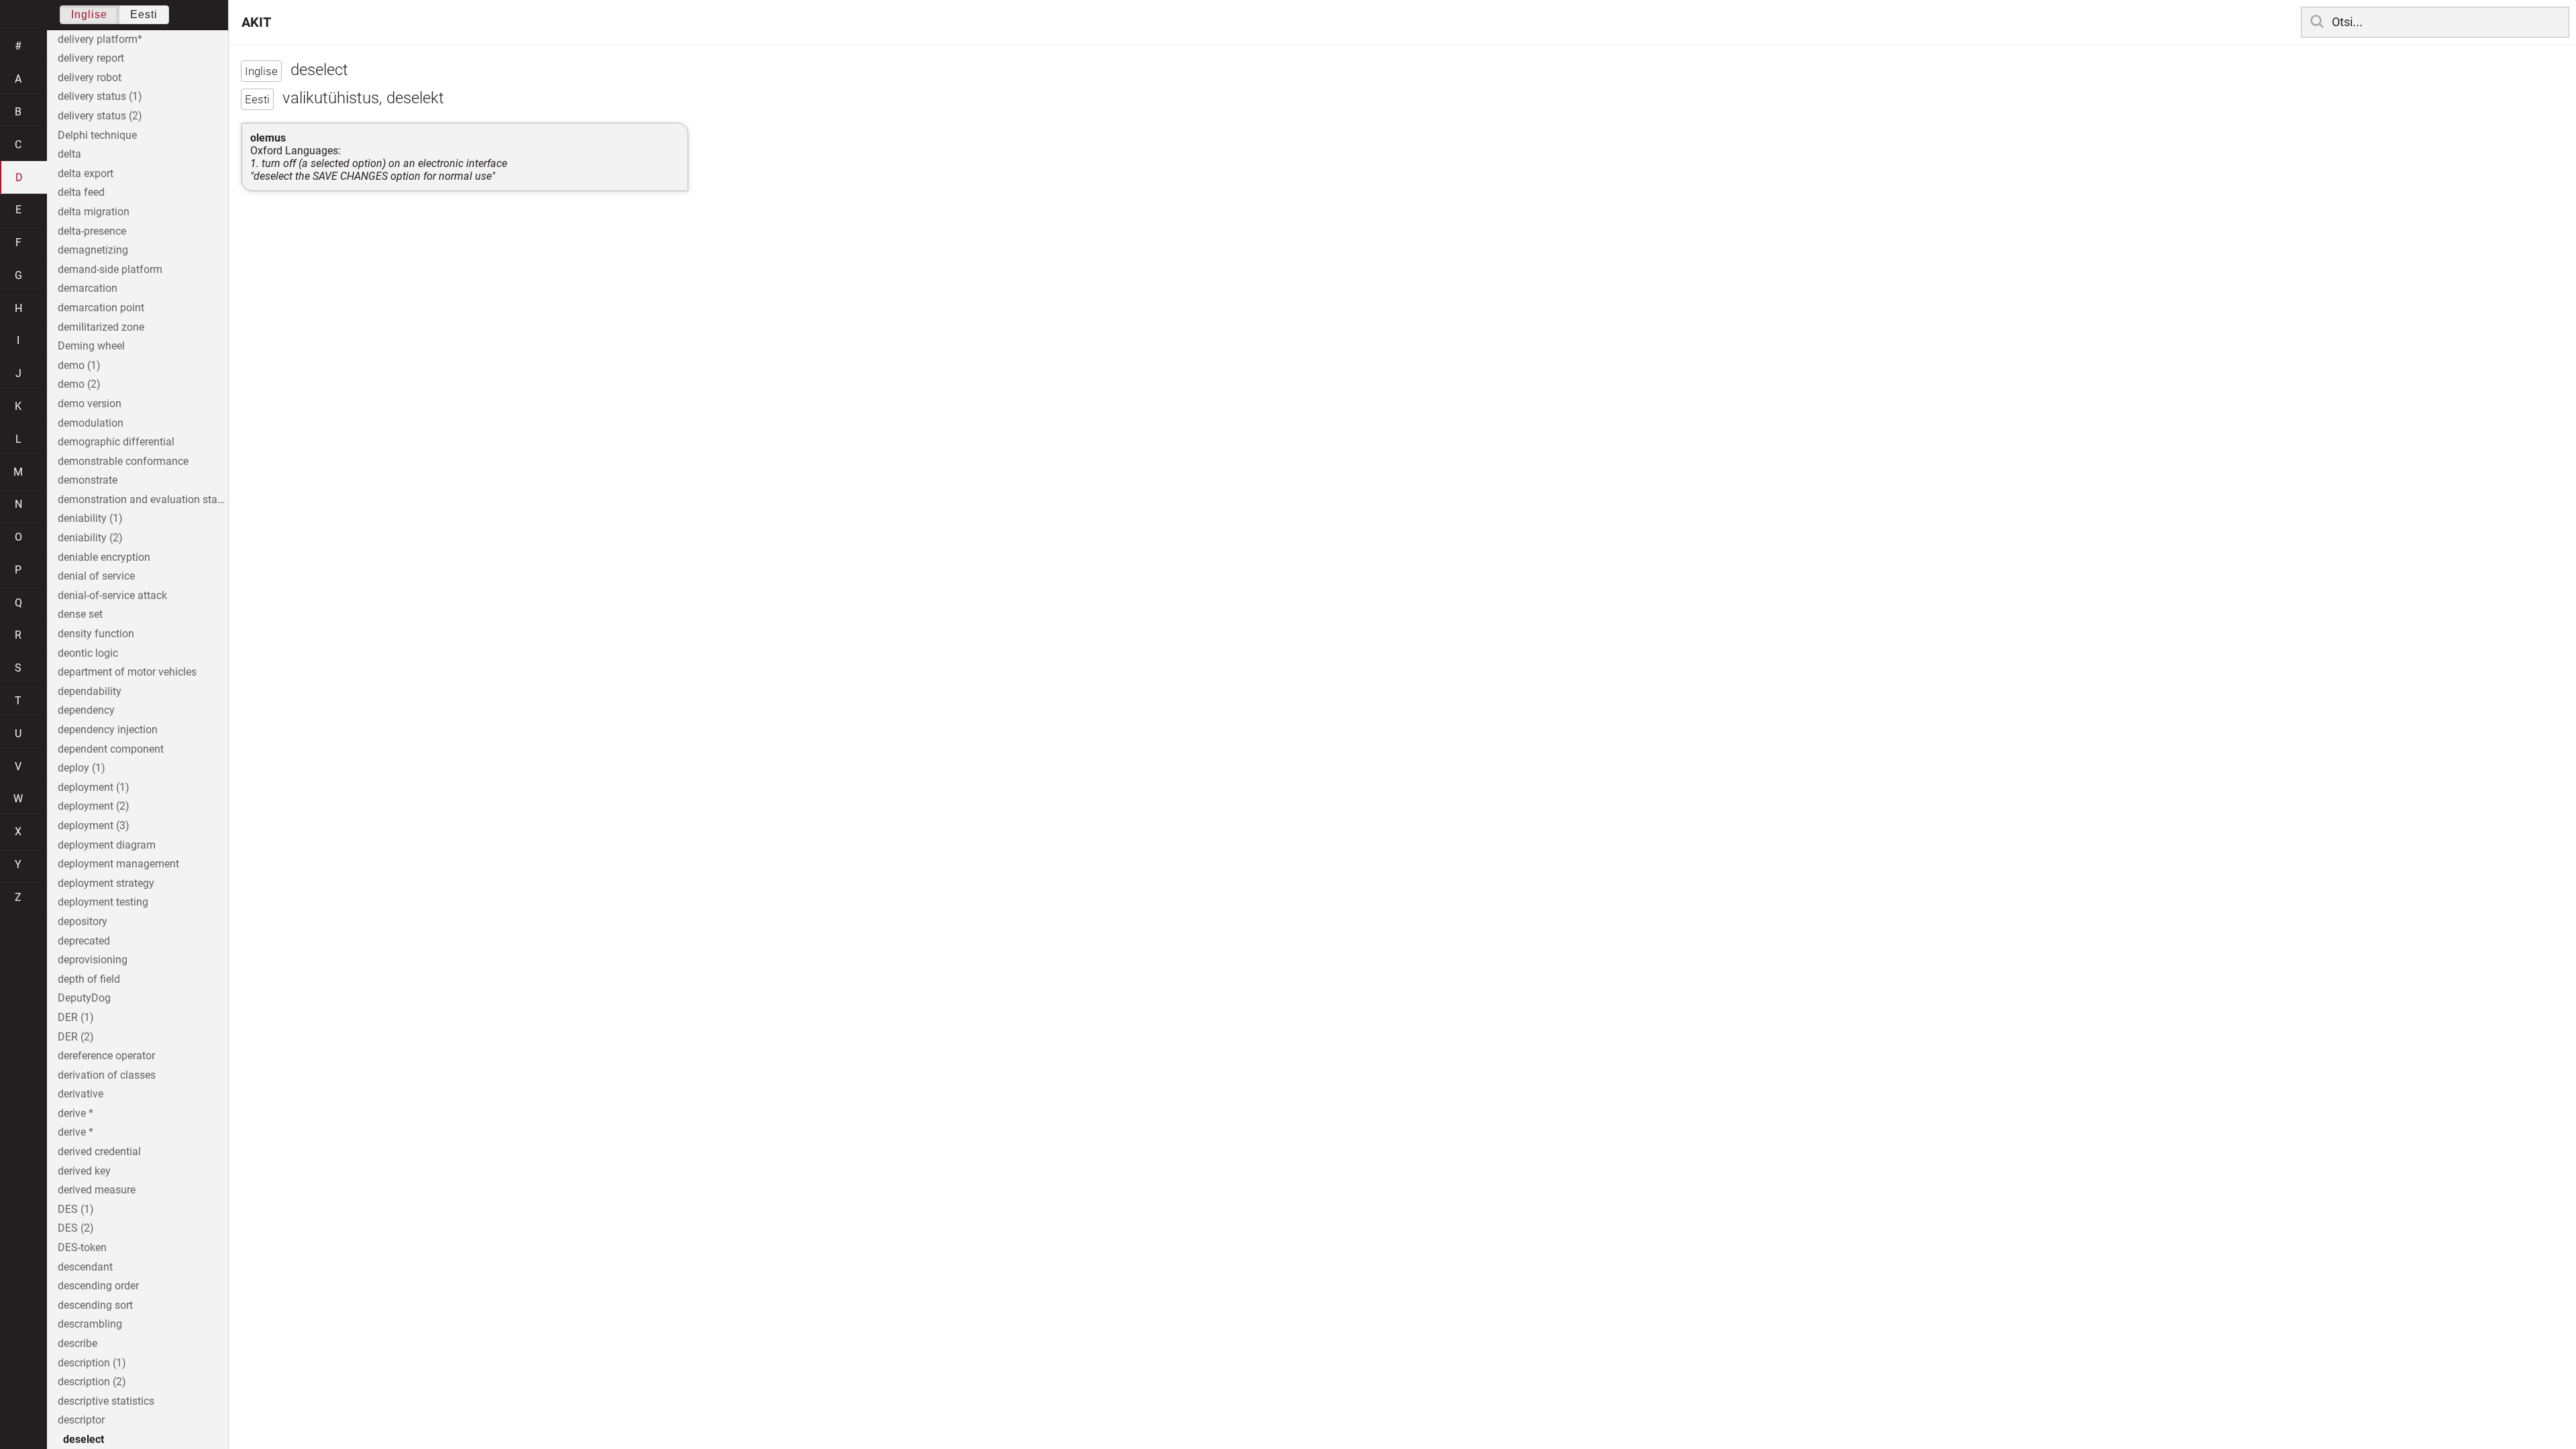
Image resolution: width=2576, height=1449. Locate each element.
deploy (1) (82, 768)
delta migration (94, 212)
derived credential (99, 1151)
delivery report (91, 58)
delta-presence (92, 231)
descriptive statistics (106, 1401)
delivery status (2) (100, 116)
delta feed (81, 192)
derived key (84, 1171)
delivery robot (90, 77)
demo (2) (79, 384)
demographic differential (116, 442)
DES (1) (76, 1209)
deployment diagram (107, 845)
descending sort (95, 1305)
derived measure (97, 1190)
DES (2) (76, 1228)
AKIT (256, 22)
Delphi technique (97, 135)
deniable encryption (104, 557)
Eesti (144, 14)
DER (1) (76, 1017)
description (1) (92, 1363)
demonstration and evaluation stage (143, 499)
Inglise (89, 14)
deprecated (84, 941)
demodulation (91, 423)
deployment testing (103, 902)
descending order (98, 1286)
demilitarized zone (101, 327)
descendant (85, 1267)
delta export (86, 173)
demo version (90, 404)
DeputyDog (84, 998)
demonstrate (88, 480)
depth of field (89, 979)
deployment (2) (94, 806)
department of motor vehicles (127, 672)
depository (83, 921)
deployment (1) (94, 787)
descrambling (90, 1324)
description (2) (92, 1382)
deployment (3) (94, 825)
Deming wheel (91, 346)
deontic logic (88, 653)
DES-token (82, 1247)
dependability (90, 691)
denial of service (96, 576)
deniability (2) (90, 538)
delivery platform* (100, 39)
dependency (86, 710)
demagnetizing (93, 250)
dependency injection (108, 730)
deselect (84, 1439)
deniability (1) (90, 518)
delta (69, 154)
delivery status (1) (100, 96)
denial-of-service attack (112, 595)
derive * (75, 1113)
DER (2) (76, 1037)
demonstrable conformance (123, 461)
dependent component (111, 749)
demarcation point (101, 308)
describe (77, 1343)
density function (96, 634)
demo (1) (79, 365)
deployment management (118, 864)
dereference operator (106, 1056)
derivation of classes (107, 1075)
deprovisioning (93, 960)
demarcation (88, 288)
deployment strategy (106, 883)
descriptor (81, 1420)
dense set (80, 614)
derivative (80, 1094)
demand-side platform (110, 269)
